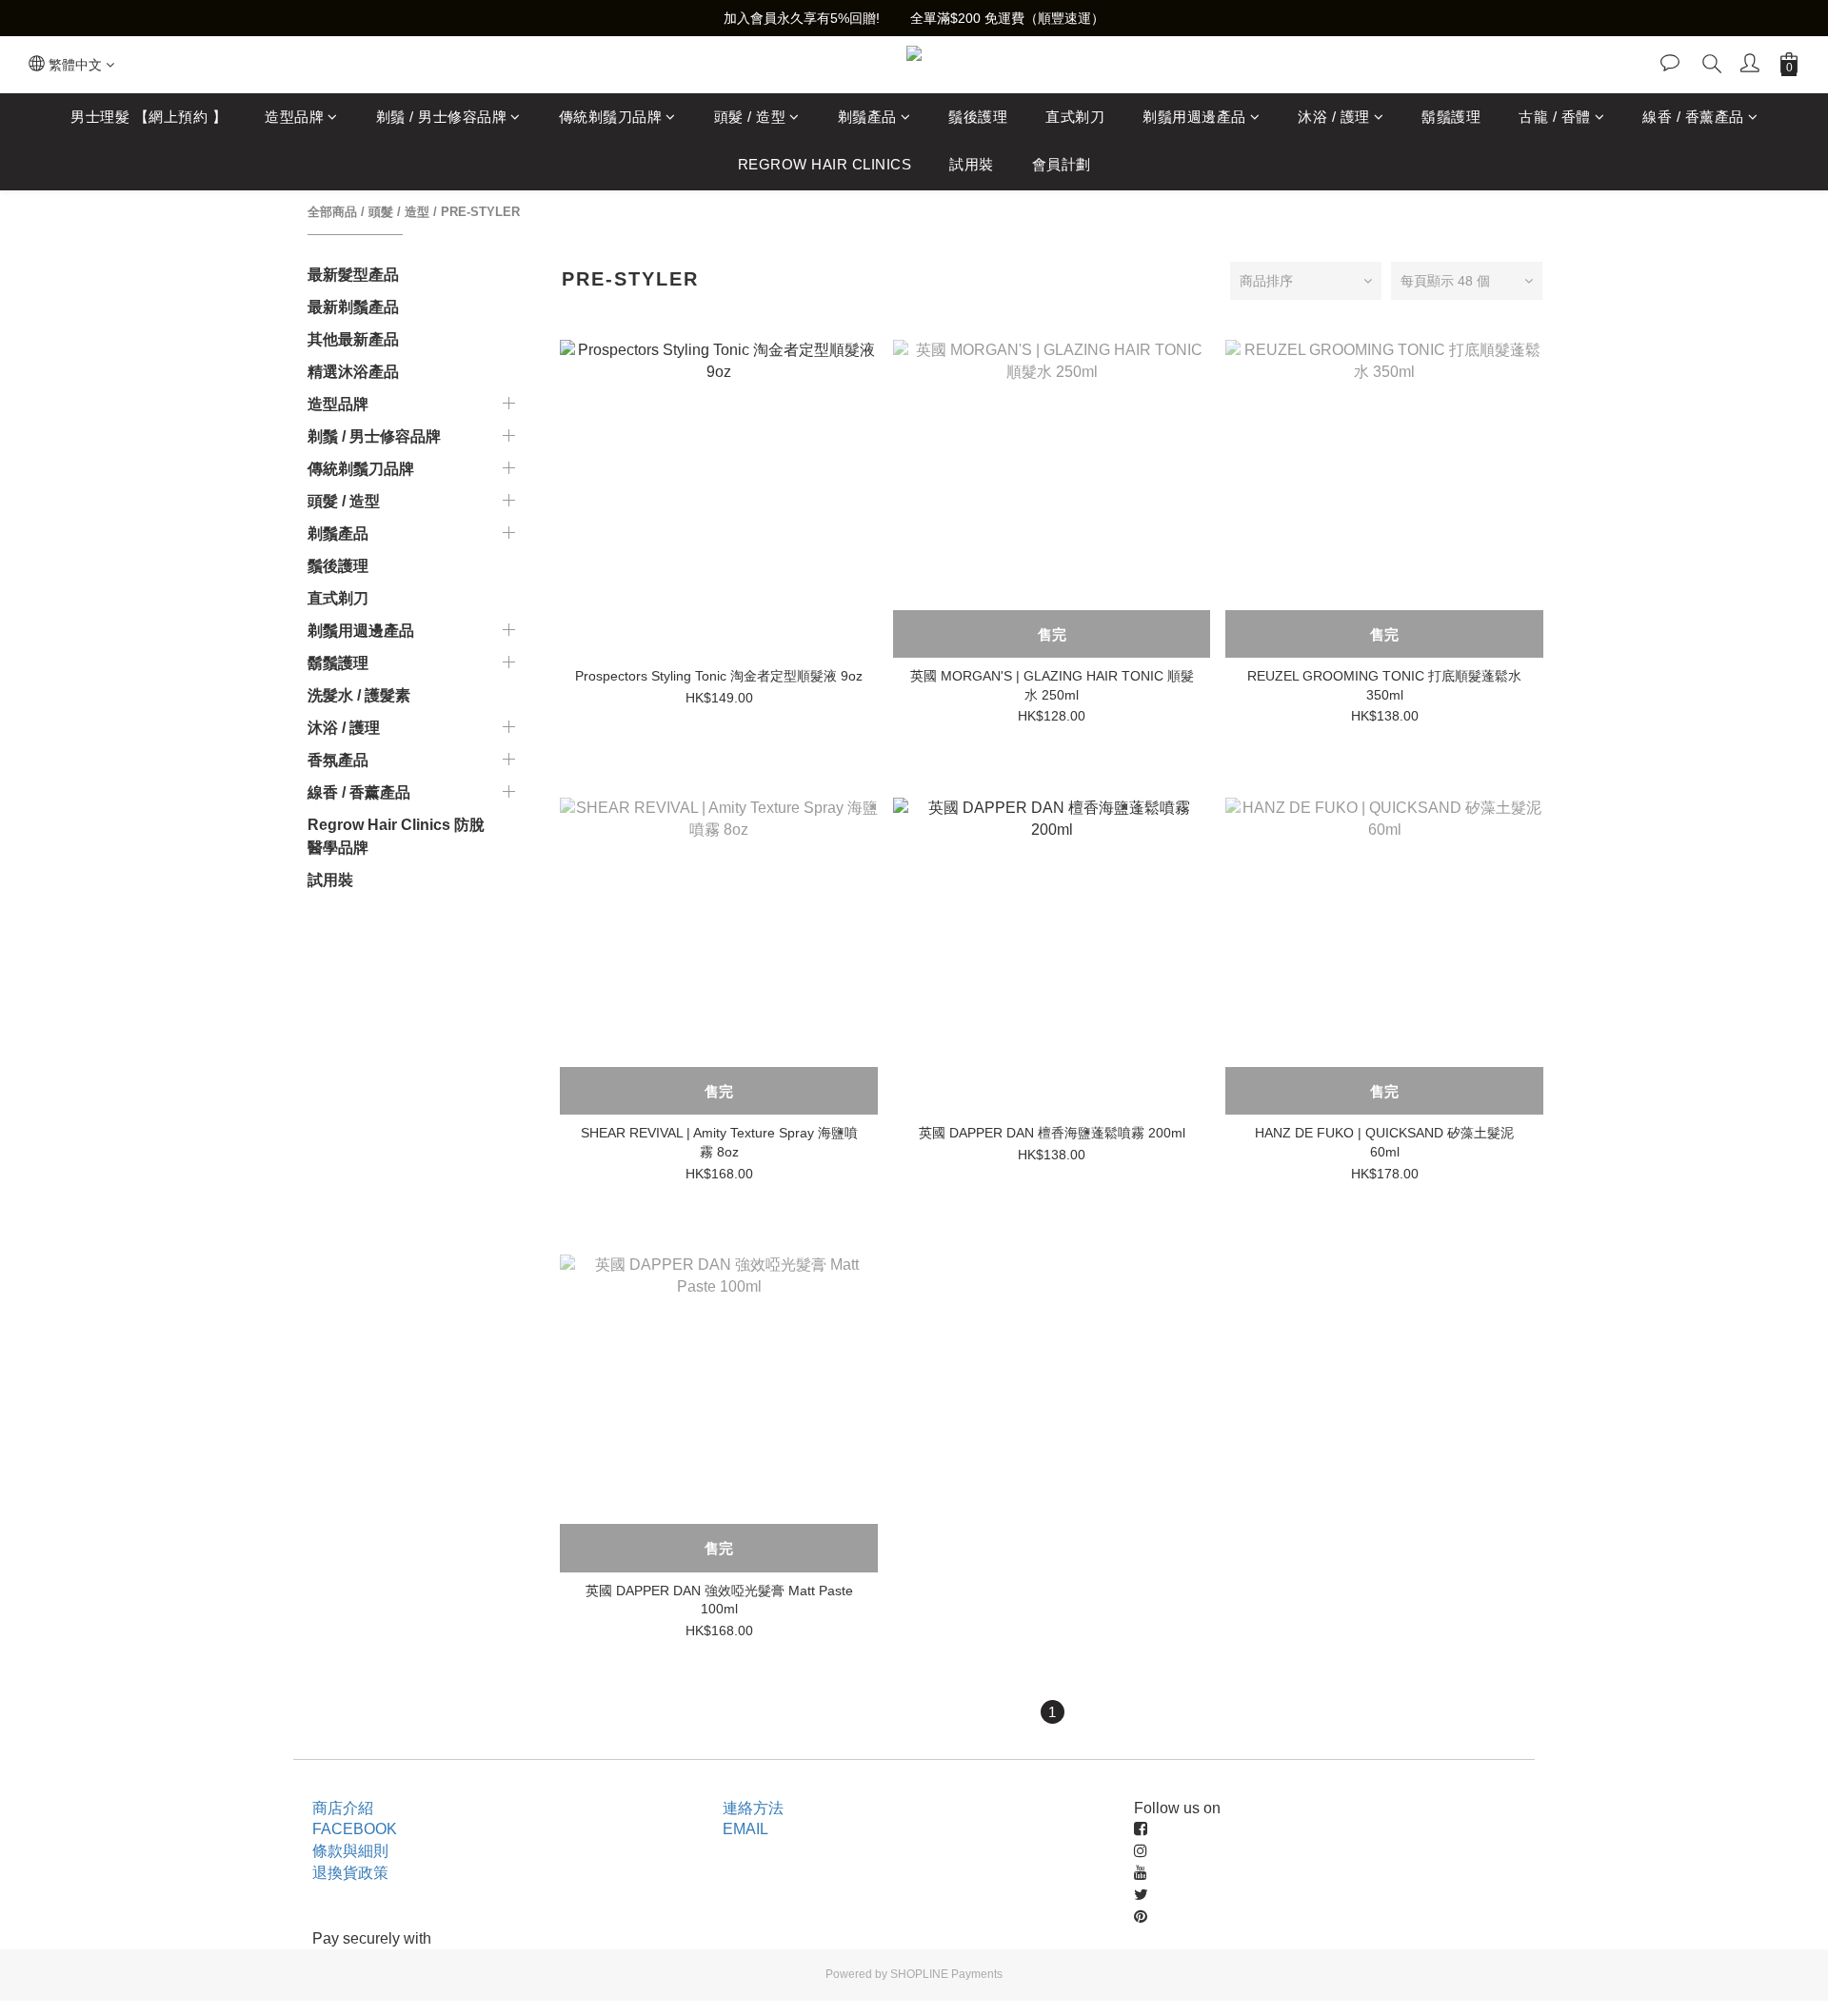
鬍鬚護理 (1451, 117)
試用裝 (972, 165)
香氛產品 (338, 760)
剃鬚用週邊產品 (1194, 117)
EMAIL (745, 1829)
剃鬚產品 (867, 117)
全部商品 (332, 212)
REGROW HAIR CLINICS (825, 165)
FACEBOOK (355, 1829)
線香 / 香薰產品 (1693, 117)
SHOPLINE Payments (946, 1974)
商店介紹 (343, 1808)
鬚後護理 (978, 117)
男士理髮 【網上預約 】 (149, 117)
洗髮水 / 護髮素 (359, 695)
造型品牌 (294, 117)
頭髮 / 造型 (750, 117)
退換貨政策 (350, 1873)
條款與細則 (350, 1851)
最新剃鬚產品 (353, 307)
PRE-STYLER (480, 212)
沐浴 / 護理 (1334, 117)
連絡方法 (753, 1808)
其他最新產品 (353, 339)
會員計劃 (1062, 165)
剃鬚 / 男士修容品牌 (442, 117)
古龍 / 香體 (1555, 117)
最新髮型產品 (353, 275)
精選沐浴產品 (353, 372)
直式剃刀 (1075, 117)
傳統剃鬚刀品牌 (611, 117)
